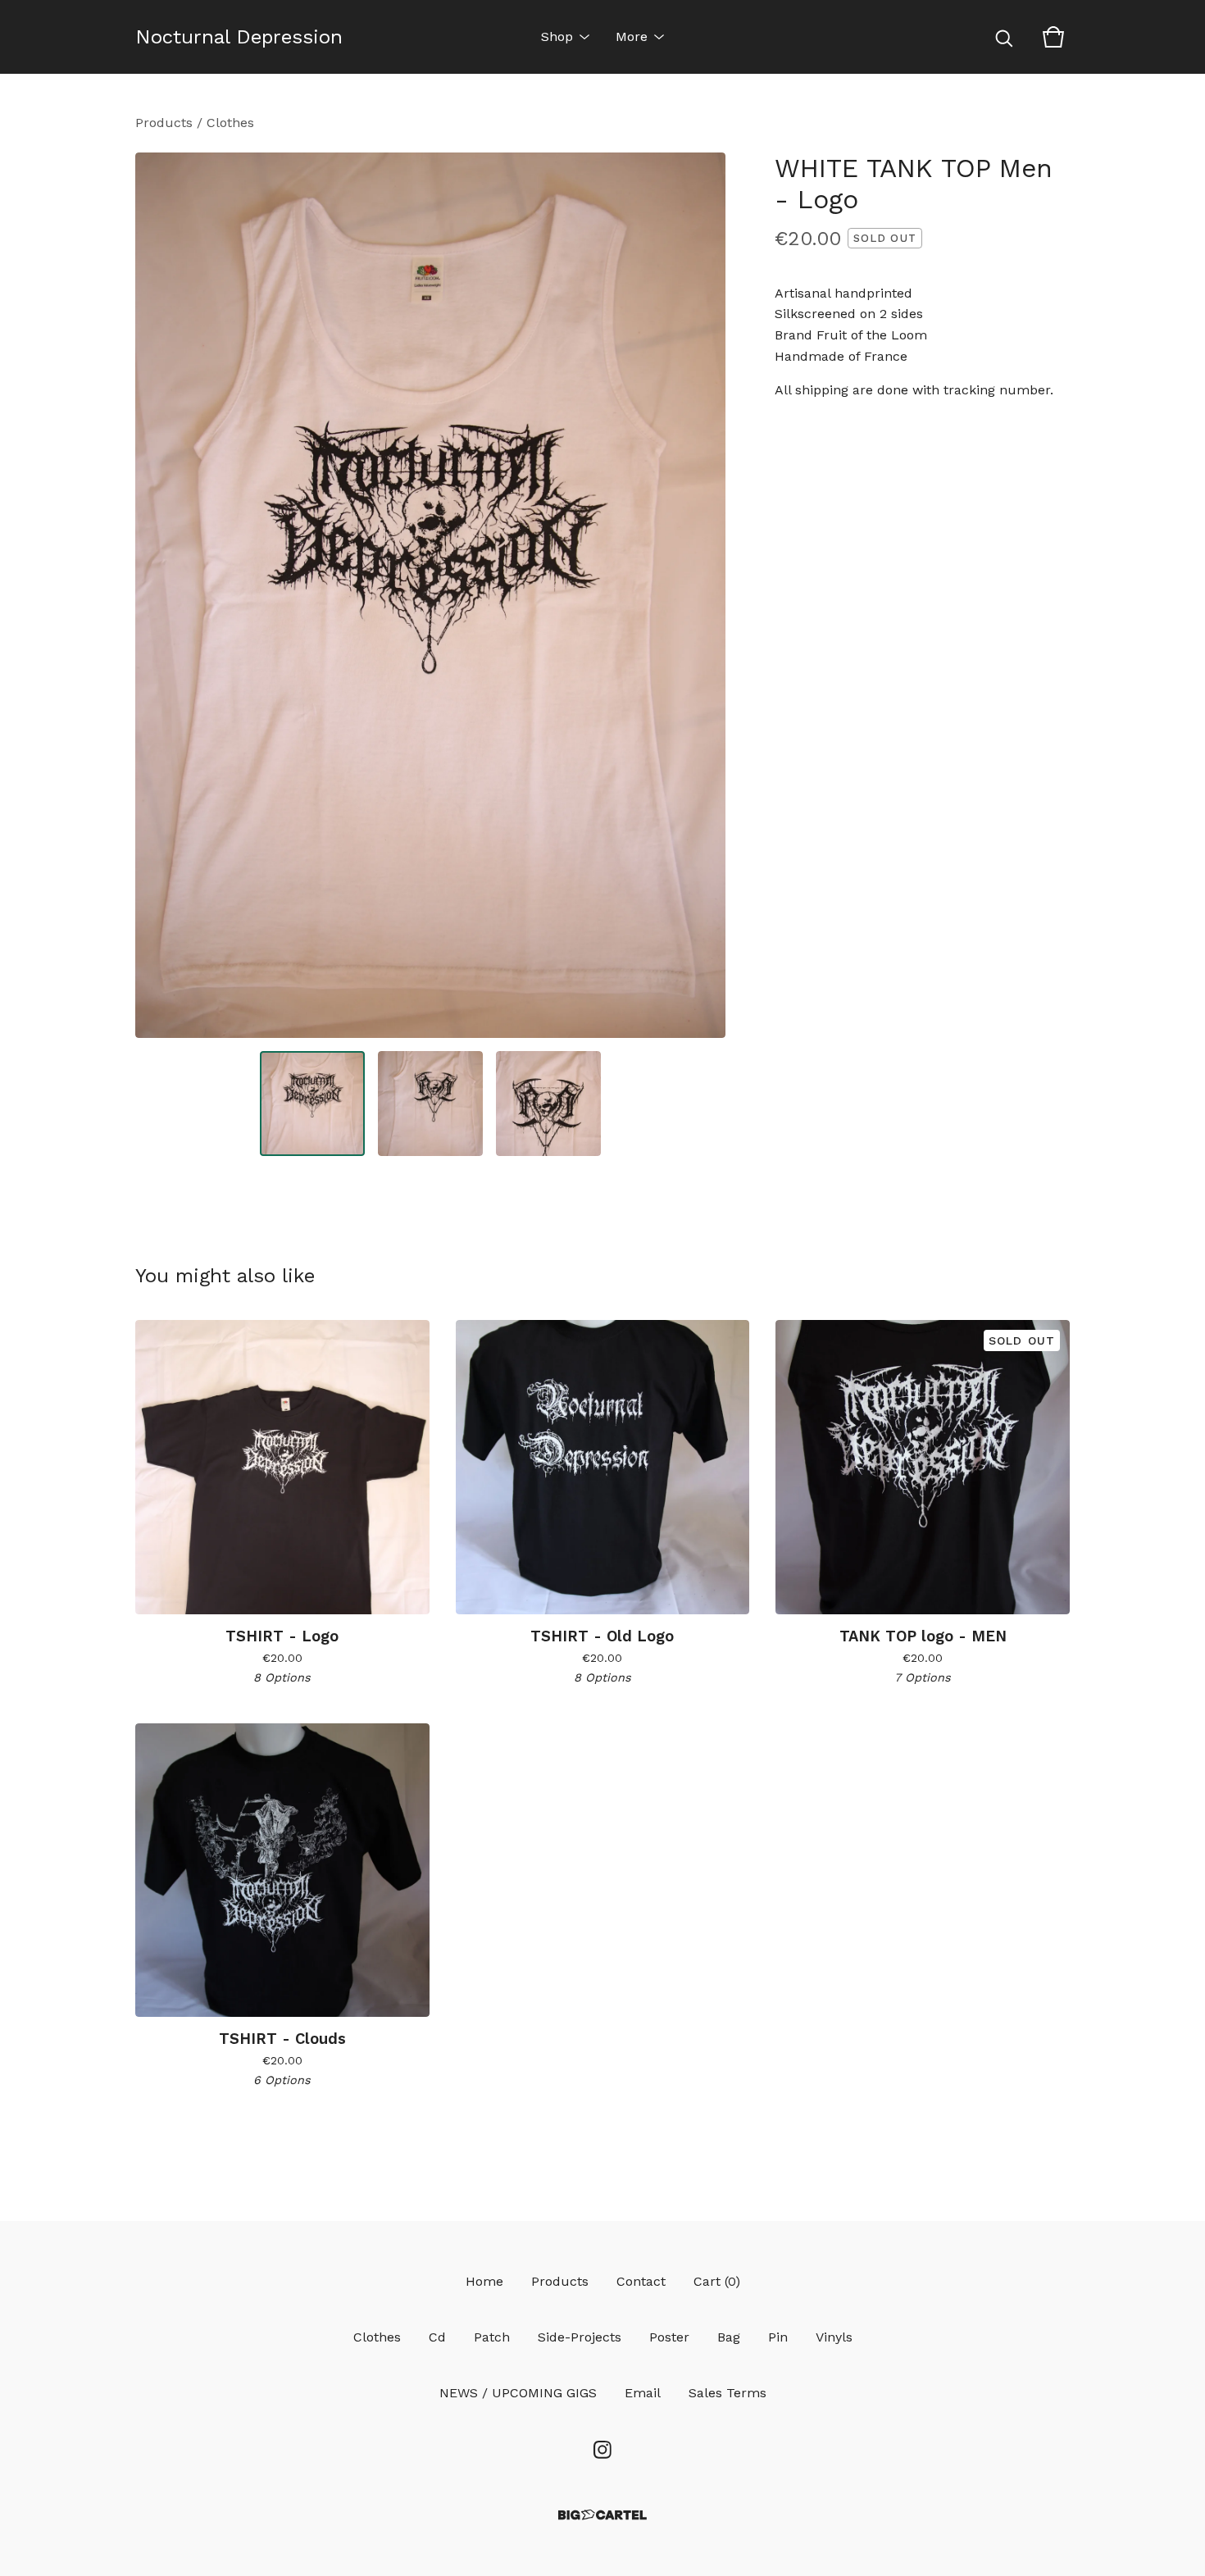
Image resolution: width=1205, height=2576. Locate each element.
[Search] (1004, 37)
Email (643, 2393)
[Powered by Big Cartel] (602, 2515)
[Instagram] (602, 2450)
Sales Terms (728, 2393)
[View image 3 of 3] (548, 1104)
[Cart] (1053, 37)
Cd (437, 2337)
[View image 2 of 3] (430, 1104)
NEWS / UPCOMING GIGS (518, 2393)
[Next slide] (703, 595)
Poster (669, 2337)
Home (484, 2281)
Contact (641, 2281)
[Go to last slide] (158, 595)
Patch (492, 2337)
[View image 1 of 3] (312, 1104)
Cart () (717, 2281)
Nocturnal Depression (239, 37)
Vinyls (834, 2337)
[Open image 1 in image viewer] (430, 595)
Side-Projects (580, 2337)
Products (164, 123)
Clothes (230, 123)
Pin (778, 2337)
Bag (729, 2337)
